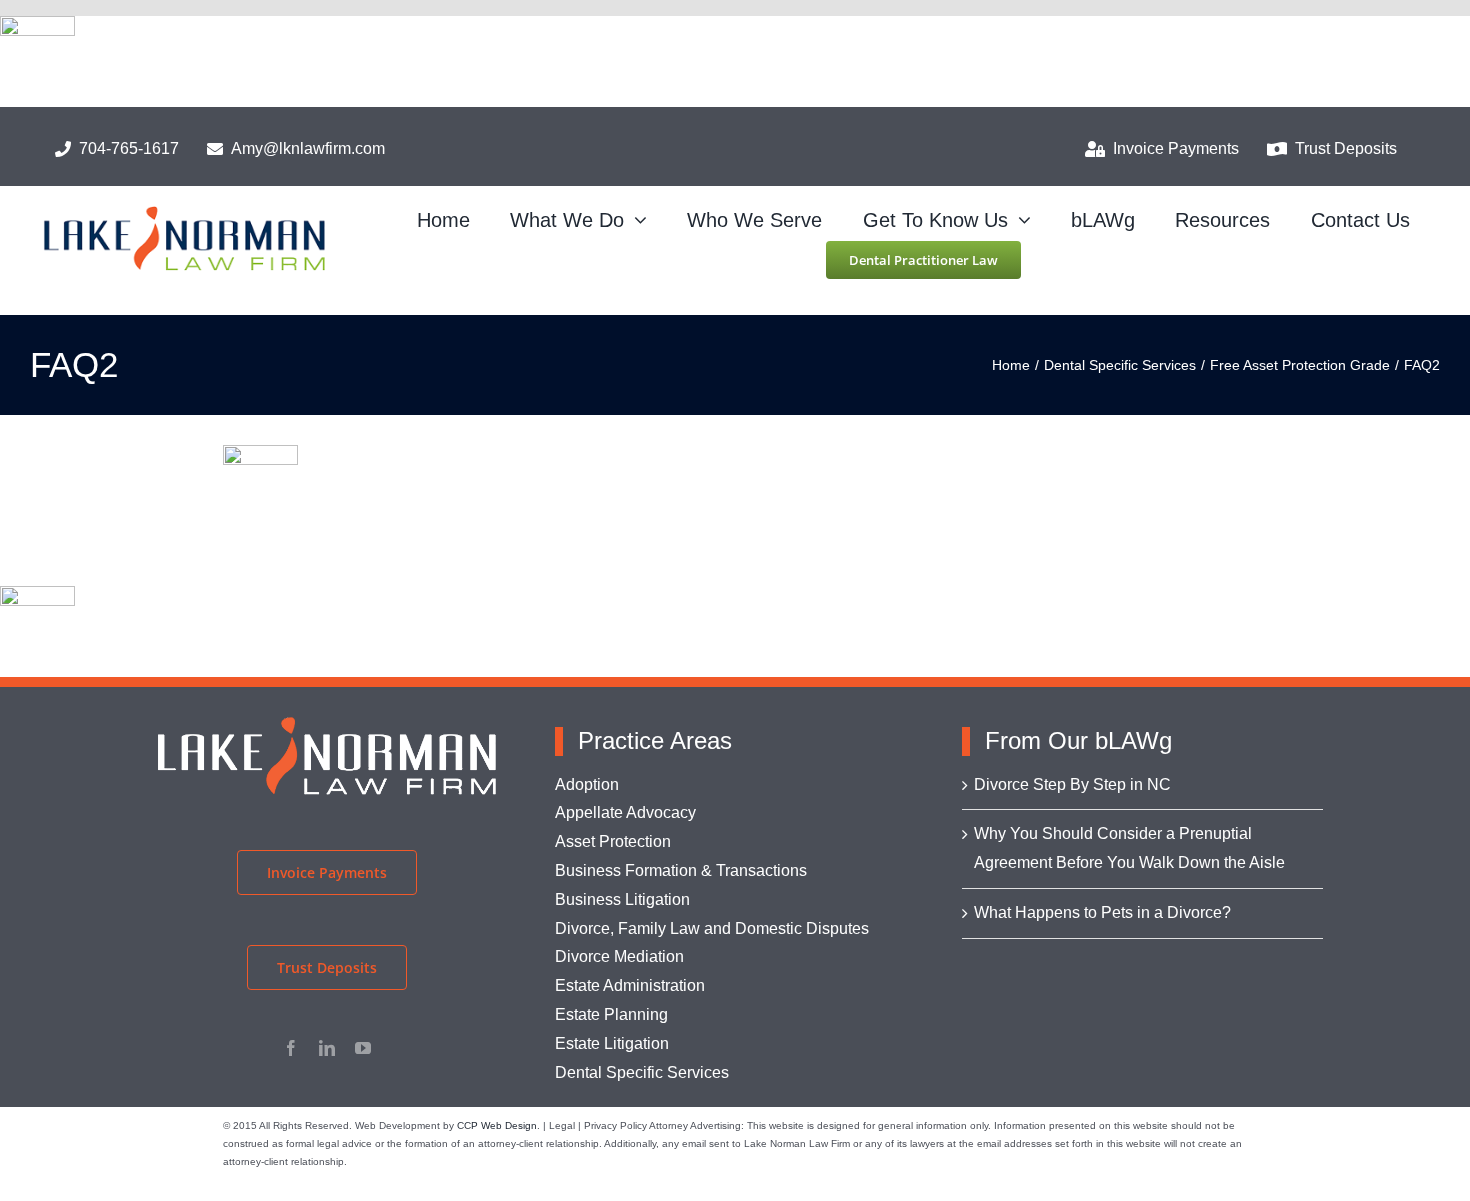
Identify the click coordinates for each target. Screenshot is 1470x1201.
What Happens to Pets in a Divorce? (1102, 912)
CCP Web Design (497, 1125)
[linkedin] (327, 1048)
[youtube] (363, 1048)
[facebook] (291, 1048)
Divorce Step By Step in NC (1072, 784)
